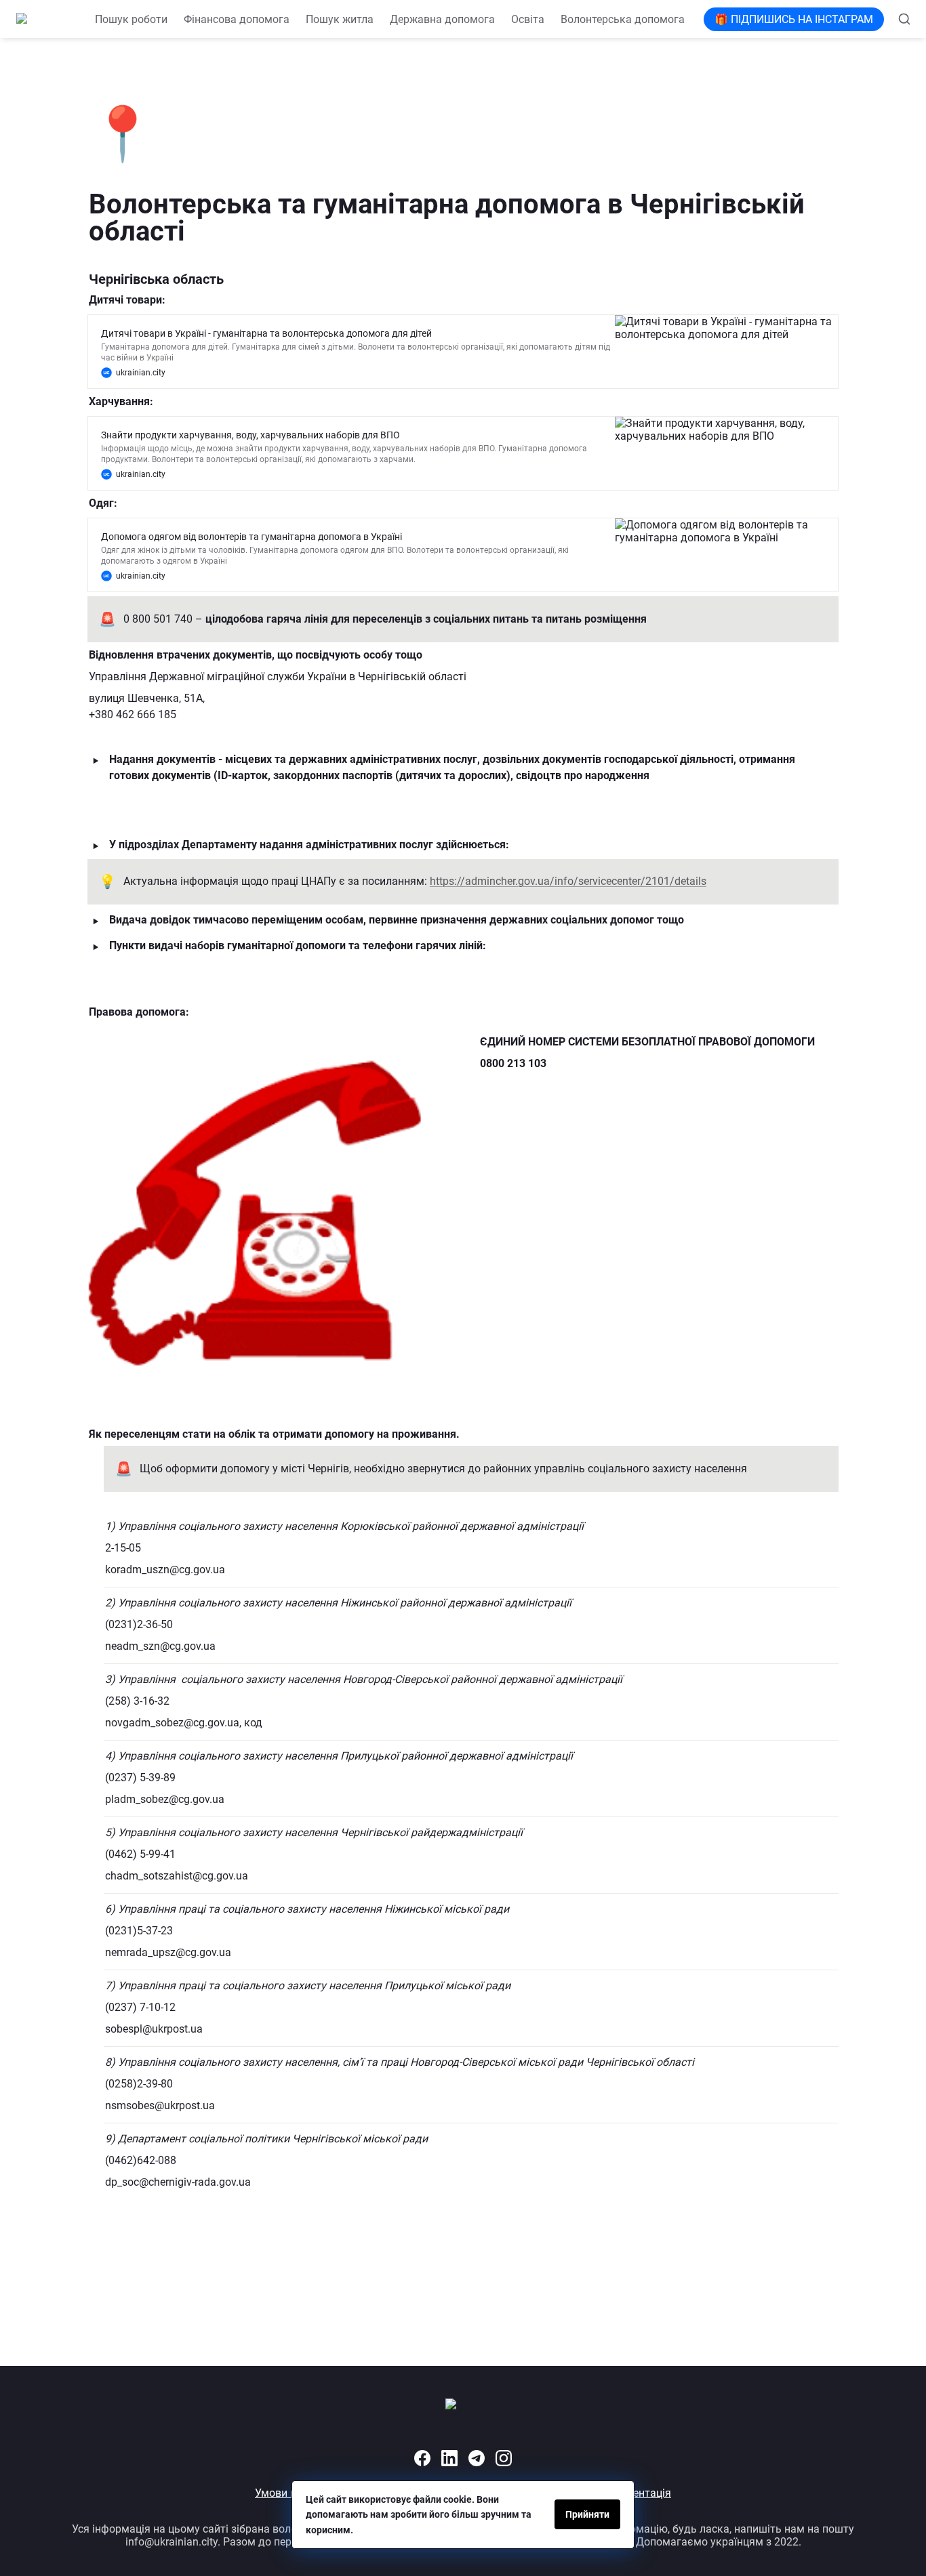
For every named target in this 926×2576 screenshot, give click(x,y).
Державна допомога (442, 19)
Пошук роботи (131, 19)
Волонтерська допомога (623, 19)
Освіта (528, 19)
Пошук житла (340, 19)
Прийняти (587, 2514)
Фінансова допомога (237, 19)
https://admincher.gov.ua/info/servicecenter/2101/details (568, 881)
